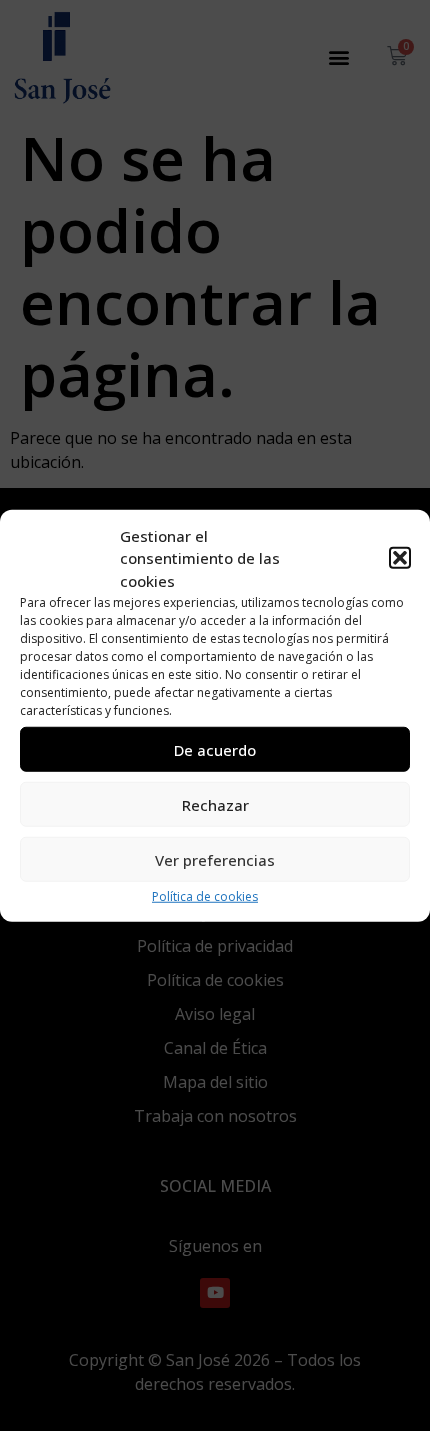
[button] (400, 558)
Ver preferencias (215, 859)
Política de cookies (205, 896)
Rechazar (215, 804)
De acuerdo (215, 749)
